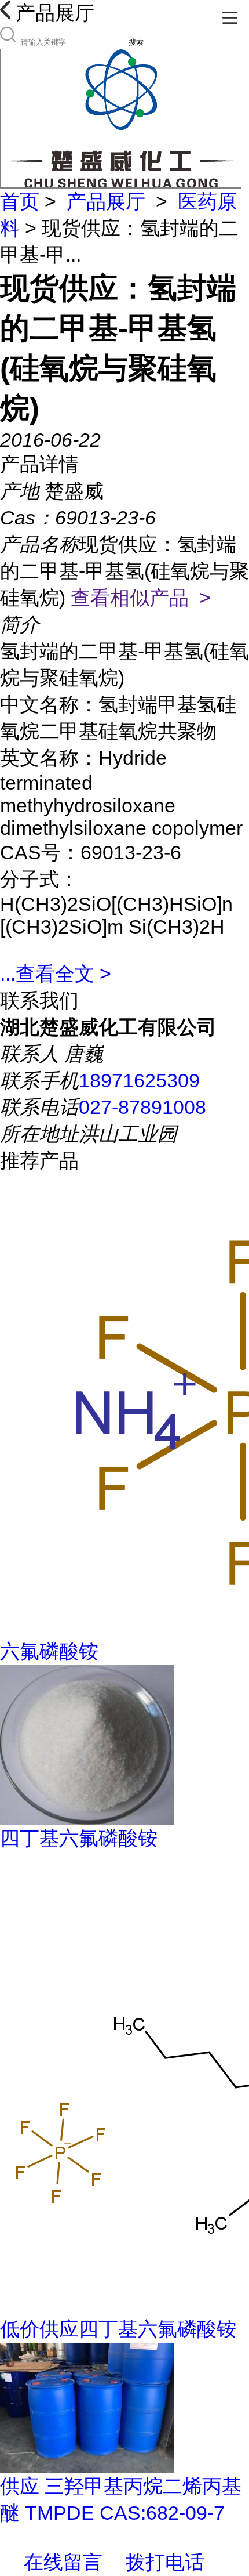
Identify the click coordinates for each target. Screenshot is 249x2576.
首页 (20, 201)
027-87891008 (142, 1107)
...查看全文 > (56, 974)
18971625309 (139, 1080)
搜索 (136, 42)
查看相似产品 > (141, 598)
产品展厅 (106, 201)
